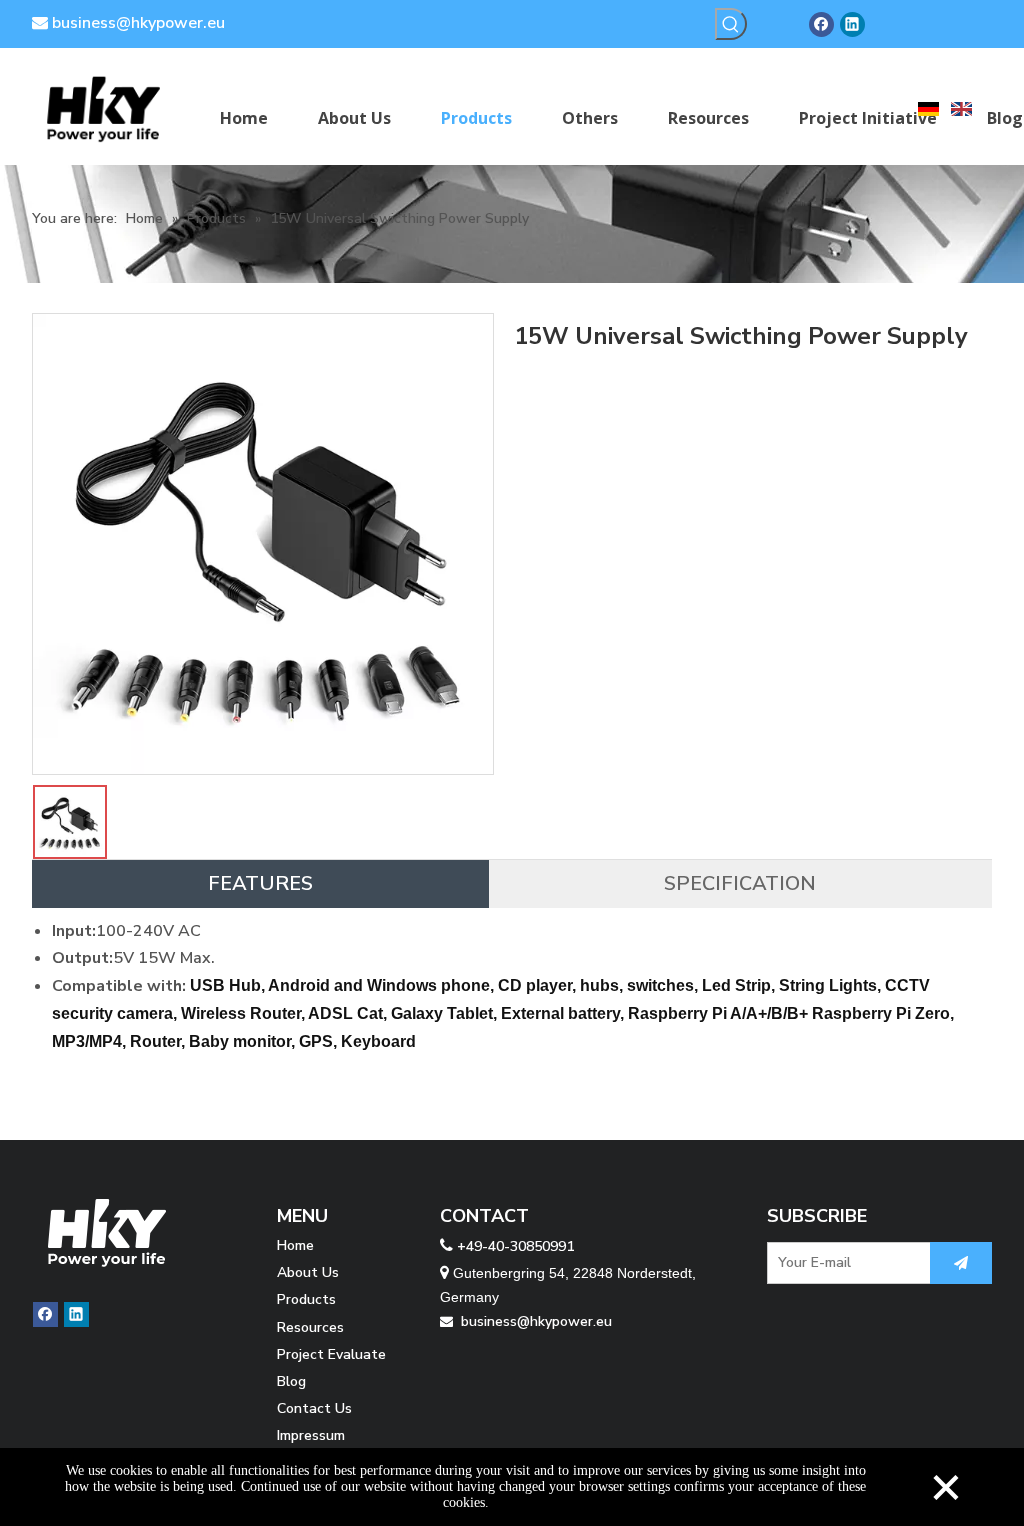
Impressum (311, 1435)
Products (306, 1299)
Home (295, 1245)
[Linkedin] (852, 24)
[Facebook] (821, 24)
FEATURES (260, 883)
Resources (310, 1327)
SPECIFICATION (740, 883)
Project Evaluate (331, 1354)
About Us (308, 1272)
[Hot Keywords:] (731, 24)
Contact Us (314, 1408)
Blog (291, 1381)
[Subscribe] (961, 1263)
